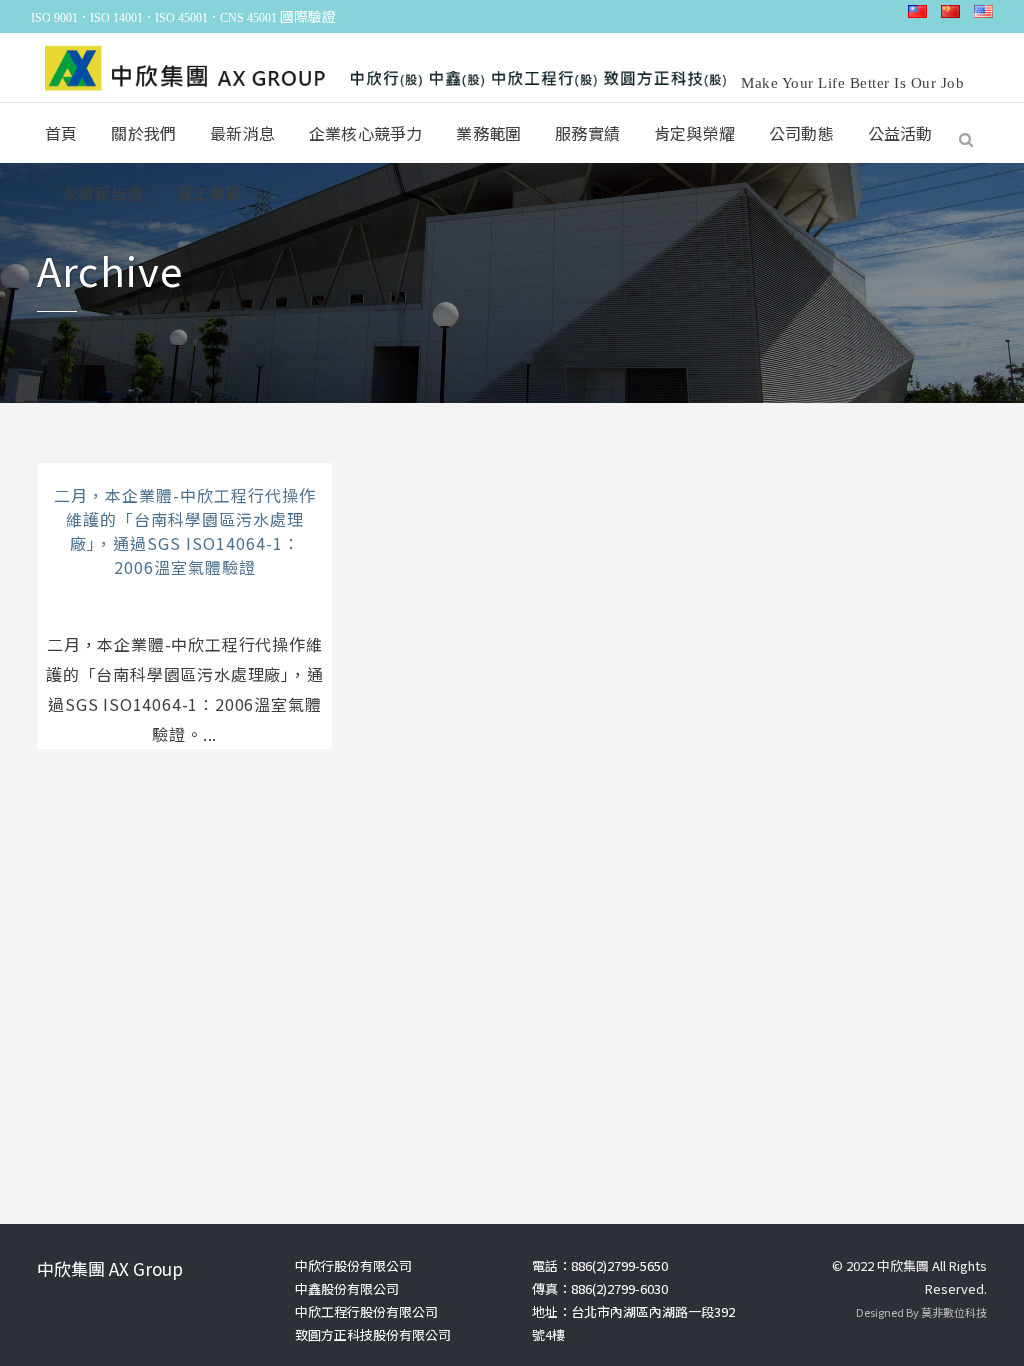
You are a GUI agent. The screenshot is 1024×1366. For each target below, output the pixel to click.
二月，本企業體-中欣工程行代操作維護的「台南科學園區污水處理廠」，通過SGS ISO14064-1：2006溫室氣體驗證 (185, 531)
